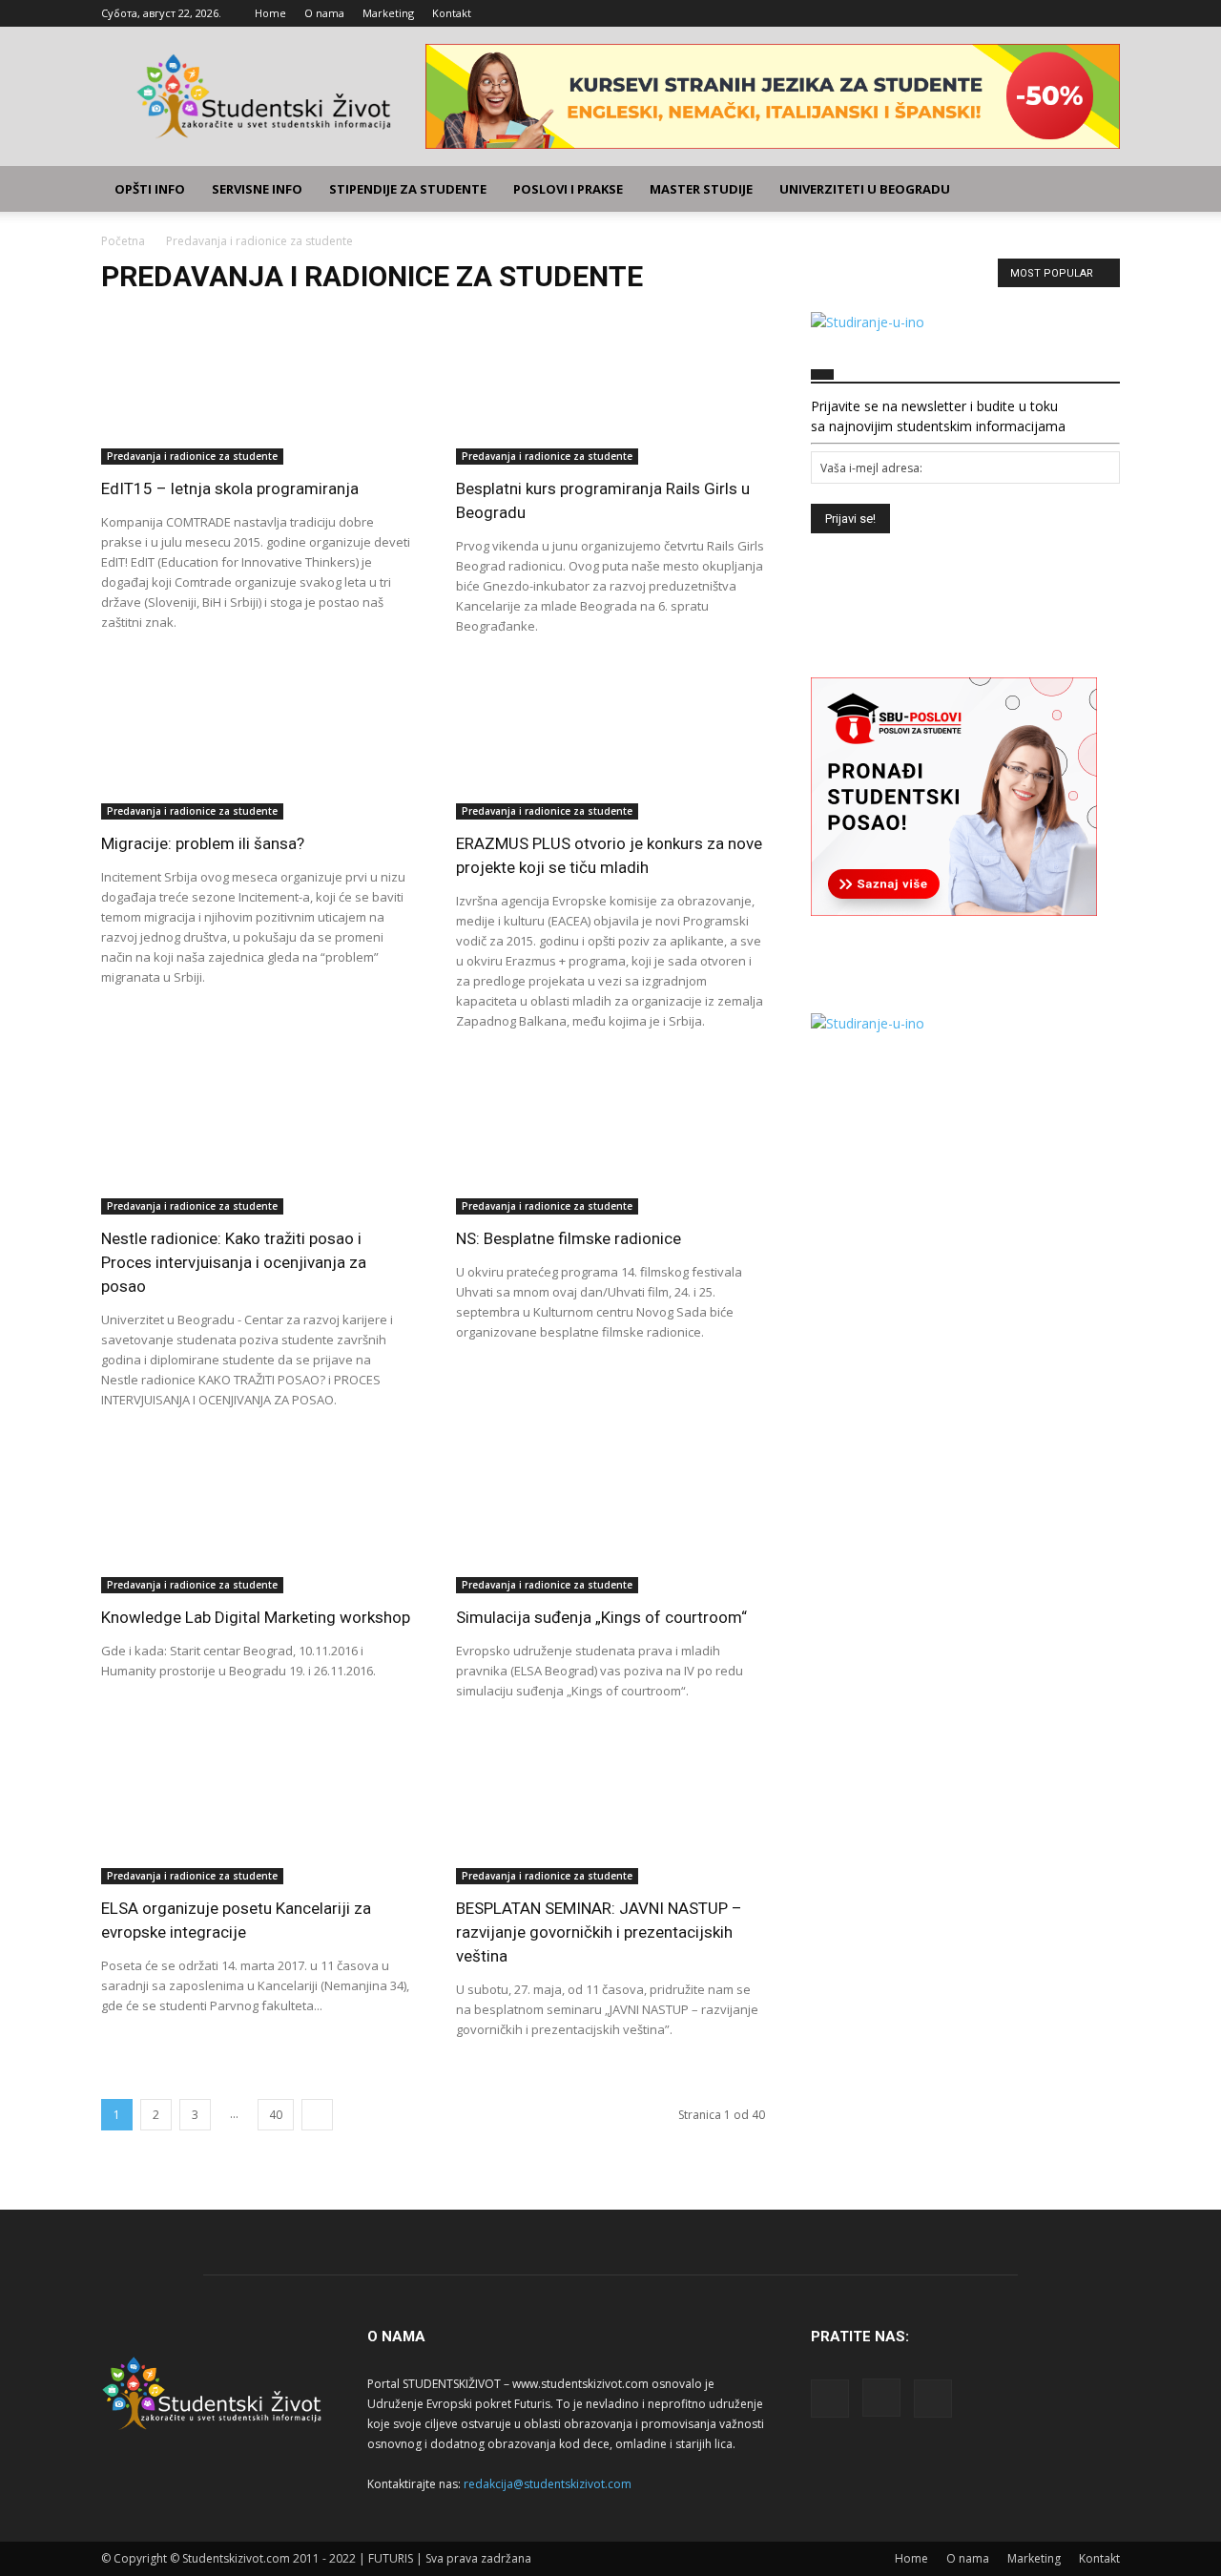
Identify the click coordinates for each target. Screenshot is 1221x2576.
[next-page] (317, 2115)
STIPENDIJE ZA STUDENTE (408, 189)
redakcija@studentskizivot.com (548, 2484)
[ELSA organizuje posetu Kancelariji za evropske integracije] (256, 1808)
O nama (324, 13)
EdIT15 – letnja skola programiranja (230, 488)
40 (276, 2115)
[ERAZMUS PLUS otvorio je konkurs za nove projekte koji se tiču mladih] (610, 743)
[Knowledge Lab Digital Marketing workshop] (256, 1517)
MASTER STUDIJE (701, 189)
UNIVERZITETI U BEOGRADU (865, 189)
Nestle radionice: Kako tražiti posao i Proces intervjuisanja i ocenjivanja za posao (234, 1262)
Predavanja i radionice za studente (192, 456)
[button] (1097, 190)
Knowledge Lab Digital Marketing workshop (256, 1617)
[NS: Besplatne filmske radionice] (610, 1138)
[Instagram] (1074, 13)
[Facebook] (1043, 13)
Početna (123, 241)
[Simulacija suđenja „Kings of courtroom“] (610, 1517)
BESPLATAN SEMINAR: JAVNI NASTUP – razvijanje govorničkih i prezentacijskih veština (599, 1932)
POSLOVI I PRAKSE (568, 189)
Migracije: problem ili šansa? (203, 843)
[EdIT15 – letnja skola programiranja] (256, 388)
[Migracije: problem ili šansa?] (256, 743)
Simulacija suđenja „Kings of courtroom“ (601, 1617)
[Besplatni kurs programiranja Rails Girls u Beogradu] (610, 388)
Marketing (388, 13)
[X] (1106, 13)
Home (270, 13)
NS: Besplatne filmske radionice (569, 1238)
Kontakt (452, 13)
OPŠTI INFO (150, 189)
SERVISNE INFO (257, 189)
